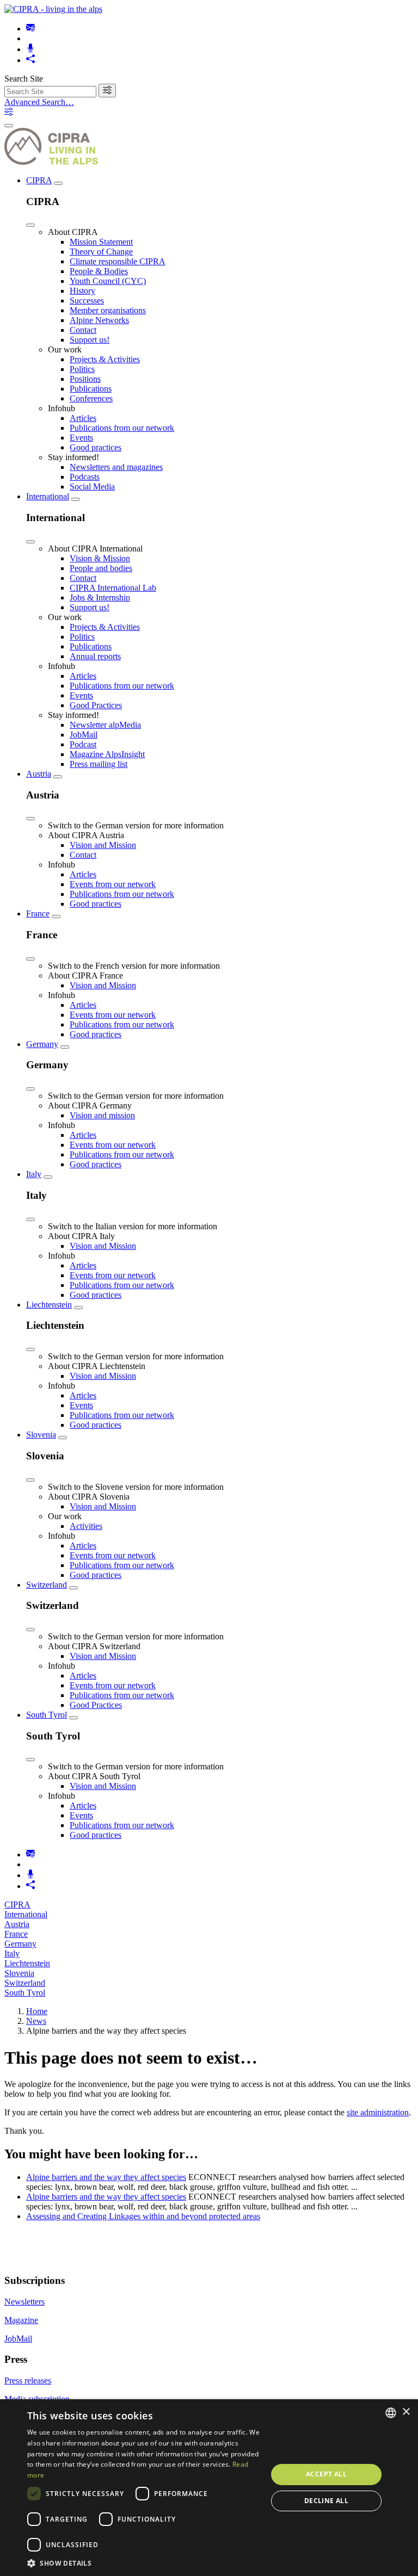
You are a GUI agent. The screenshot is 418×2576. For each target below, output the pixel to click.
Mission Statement (101, 242)
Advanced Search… (39, 102)
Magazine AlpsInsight (107, 754)
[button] (144, 2563)
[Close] (30, 225)
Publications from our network (122, 428)
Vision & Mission (100, 558)
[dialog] (209, 2488)
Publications (91, 389)
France (38, 914)
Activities (86, 1526)
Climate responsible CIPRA (118, 261)
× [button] (406, 2412)
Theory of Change (101, 252)
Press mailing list (99, 764)
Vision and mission (102, 1115)
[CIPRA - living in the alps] (53, 9)
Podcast (83, 744)
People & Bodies (99, 271)
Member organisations (108, 310)
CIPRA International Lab (113, 588)
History (82, 291)
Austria (39, 774)
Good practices (96, 447)
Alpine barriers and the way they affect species (106, 2177)
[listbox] (391, 2413)
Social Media (92, 487)
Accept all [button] (326, 2474)
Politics (82, 369)
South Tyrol (47, 1715)
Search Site (24, 79)
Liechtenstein (49, 1305)
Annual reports (95, 656)
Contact (83, 330)
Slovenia (41, 1435)
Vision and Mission (103, 845)
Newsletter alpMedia (105, 725)
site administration (378, 2112)
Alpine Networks (99, 320)
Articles (83, 418)
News (36, 2021)
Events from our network (113, 884)
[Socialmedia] (30, 60)
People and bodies (101, 568)
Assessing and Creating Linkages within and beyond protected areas (143, 2216)
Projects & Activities (105, 359)
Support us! (90, 340)
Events (81, 438)
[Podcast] (30, 49)
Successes (87, 301)
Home (37, 2011)
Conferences (91, 398)
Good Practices (96, 705)
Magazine (21, 2320)
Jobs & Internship (100, 597)
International (48, 496)
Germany (42, 1044)
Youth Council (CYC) (108, 281)
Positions (85, 379)
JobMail (84, 735)
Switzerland (47, 1585)
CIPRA (39, 180)
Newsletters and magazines (116, 467)
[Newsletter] (30, 29)
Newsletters (24, 2302)
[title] (107, 91)
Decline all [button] (326, 2501)
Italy (34, 1174)
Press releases (28, 2380)
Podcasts (85, 477)
